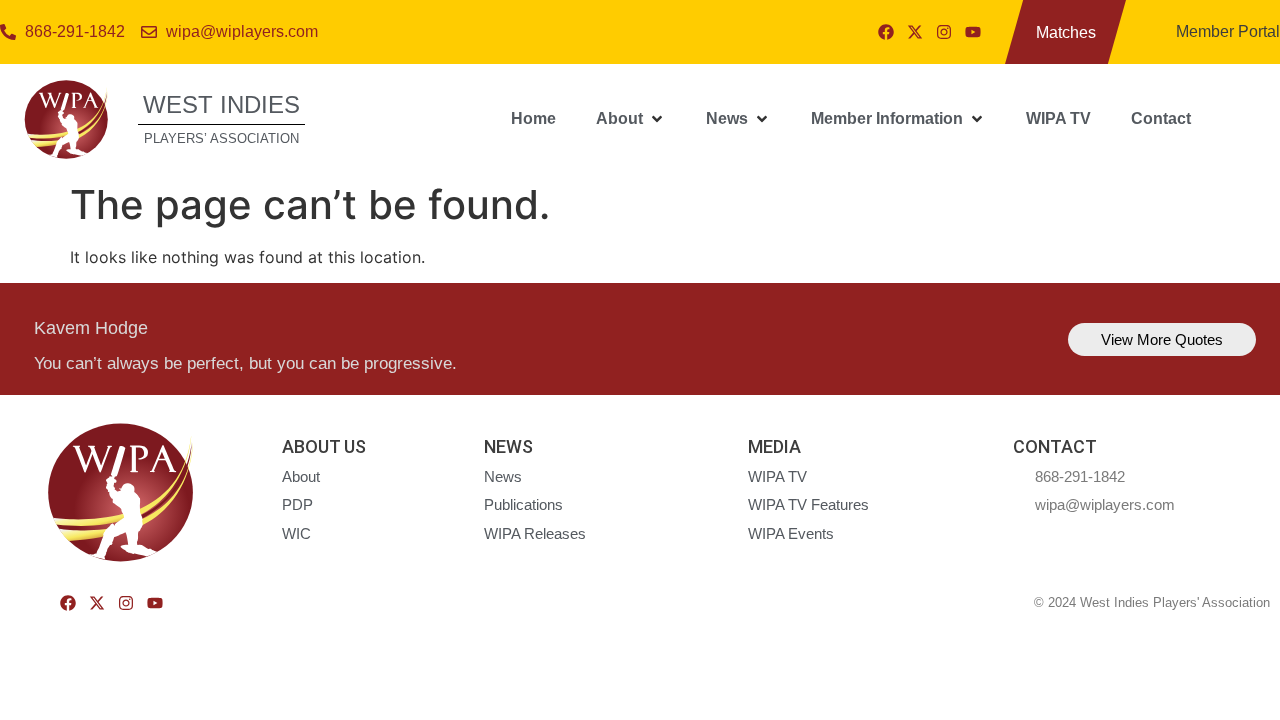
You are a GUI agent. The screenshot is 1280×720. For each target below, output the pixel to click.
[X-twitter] (915, 32)
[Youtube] (973, 32)
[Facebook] (886, 32)
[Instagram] (944, 32)
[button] (631, 119)
